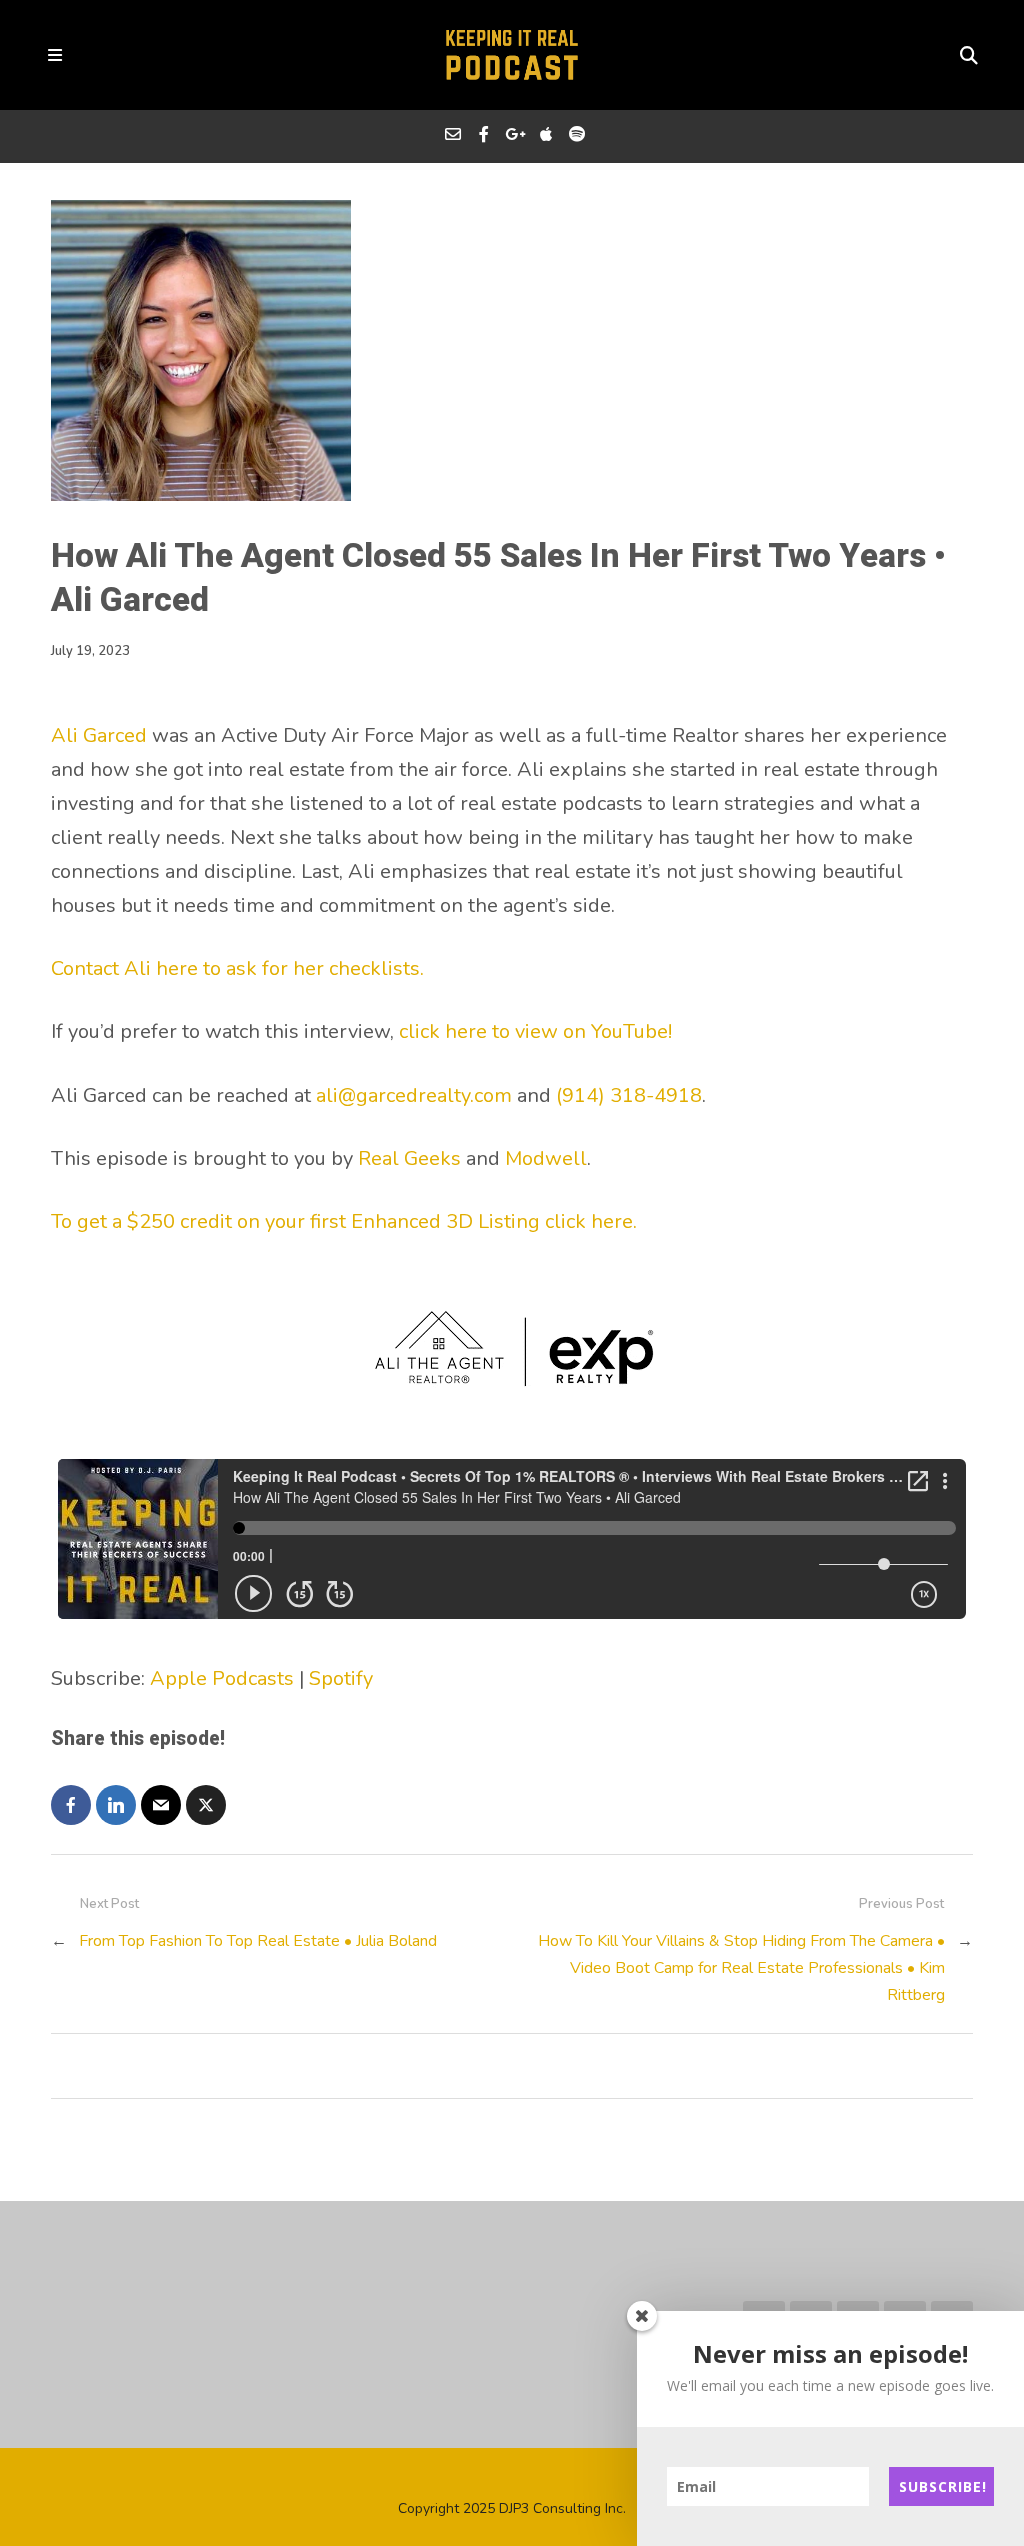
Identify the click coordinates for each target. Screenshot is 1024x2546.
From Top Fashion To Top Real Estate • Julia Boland (258, 1941)
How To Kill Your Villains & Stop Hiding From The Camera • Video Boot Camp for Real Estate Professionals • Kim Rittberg (741, 1968)
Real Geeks (409, 1158)
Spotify (341, 1678)
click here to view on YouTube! (535, 1031)
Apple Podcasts (222, 1678)
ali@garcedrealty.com (414, 1095)
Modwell (546, 1158)
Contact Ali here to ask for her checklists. (237, 968)
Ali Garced (99, 735)
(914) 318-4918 (629, 1095)
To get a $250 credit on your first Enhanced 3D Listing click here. (344, 1221)
